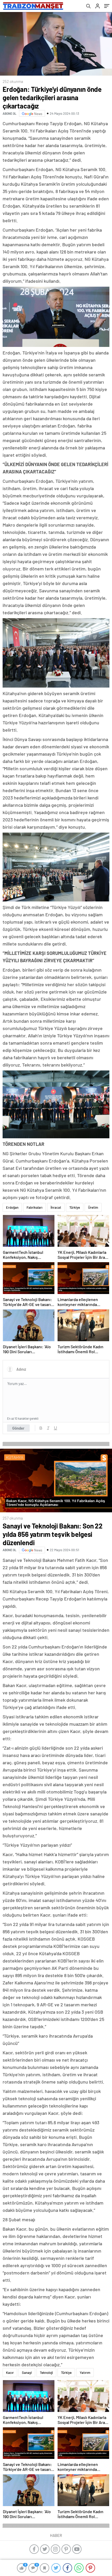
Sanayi (27, 2373)
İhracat (56, 1207)
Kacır (10, 2373)
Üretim (93, 1207)
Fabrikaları (35, 1207)
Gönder (18, 1428)
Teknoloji (46, 2373)
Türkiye (75, 1207)
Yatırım (85, 2373)
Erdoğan (12, 1207)
